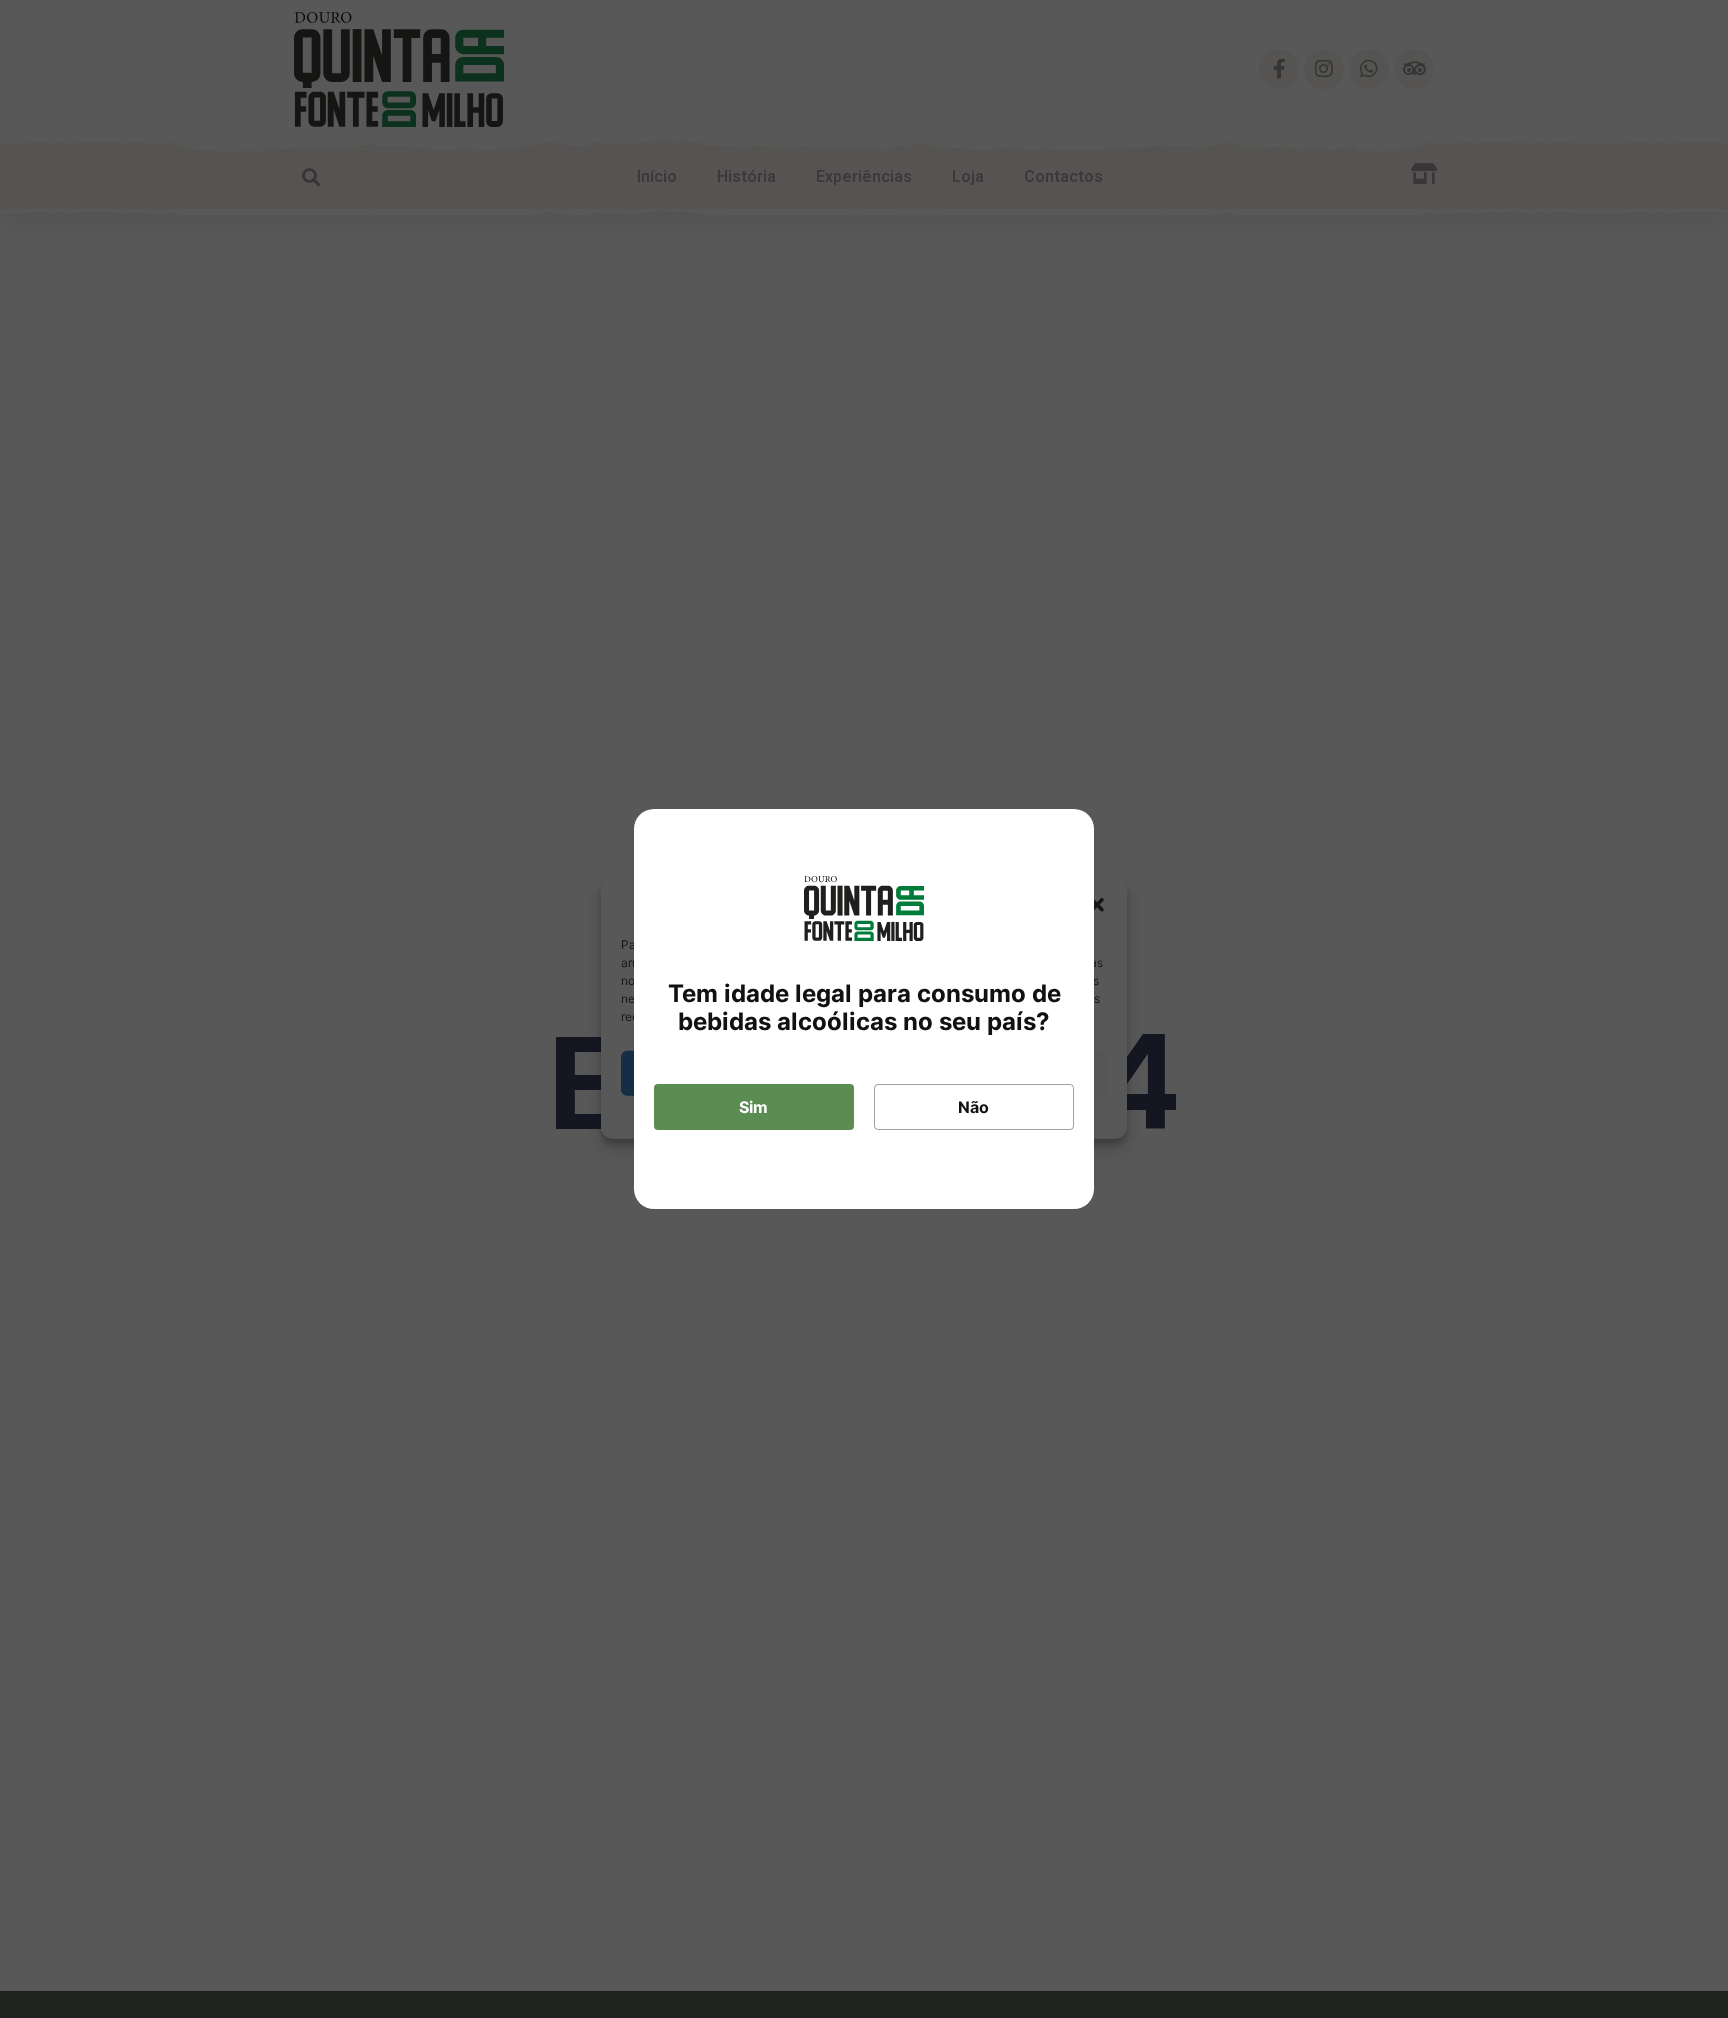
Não (973, 1107)
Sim (753, 1107)
